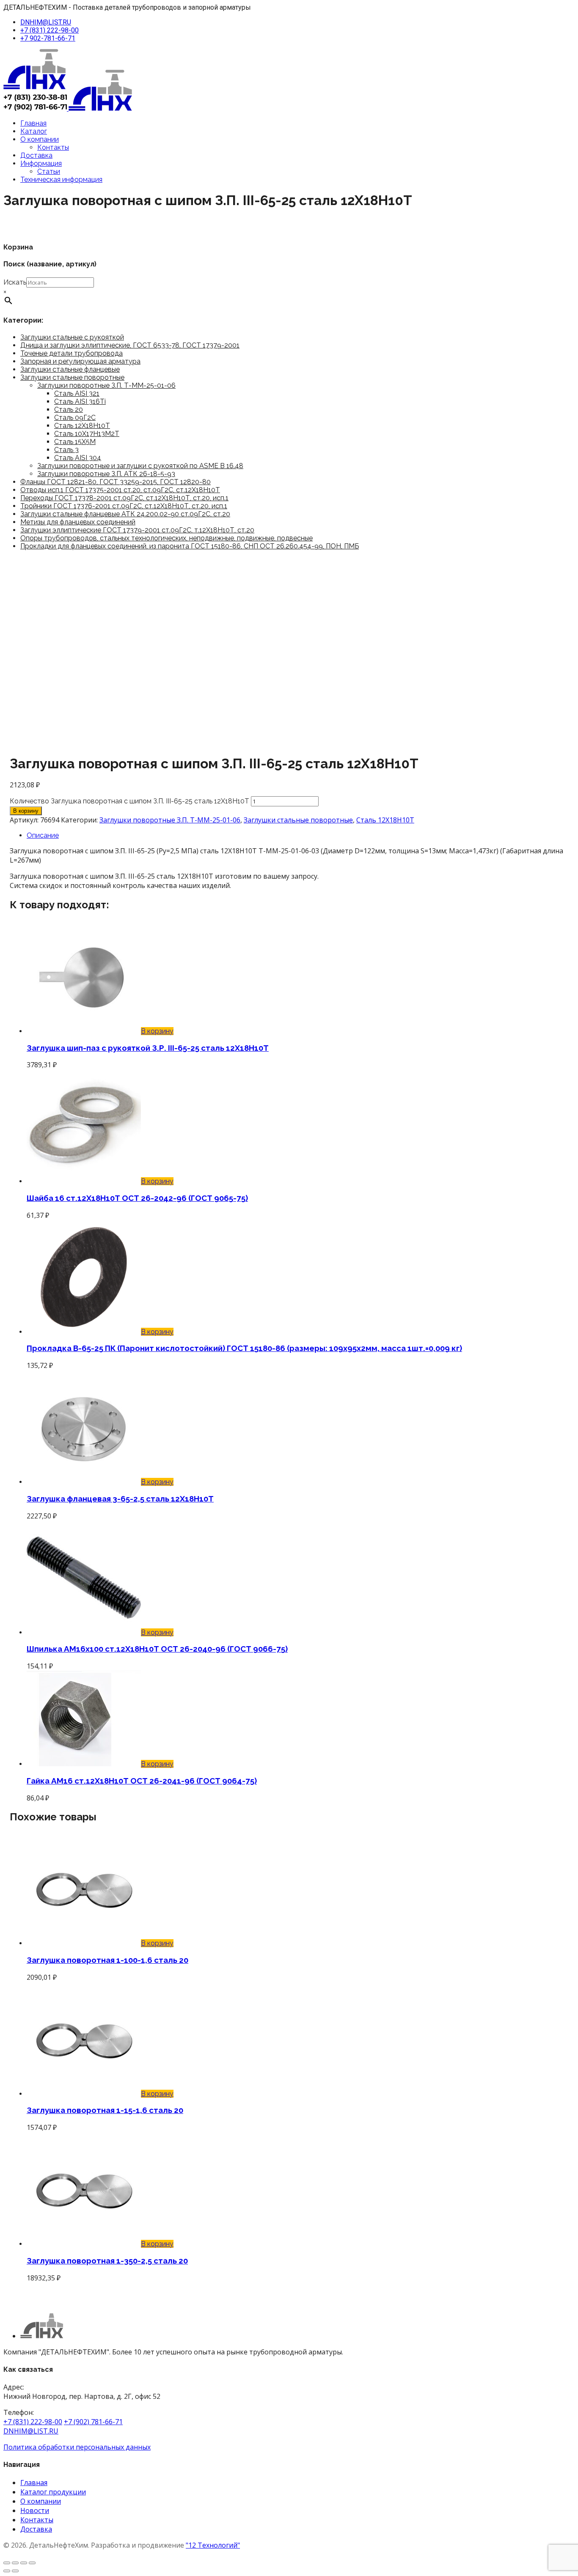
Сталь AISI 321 (77, 393)
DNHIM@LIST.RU (46, 22)
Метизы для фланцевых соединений (78, 522)
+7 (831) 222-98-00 (50, 30)
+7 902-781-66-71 (48, 38)
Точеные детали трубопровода (72, 353)
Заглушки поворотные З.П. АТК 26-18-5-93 (106, 474)
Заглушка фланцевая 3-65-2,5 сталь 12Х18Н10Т (120, 1499)
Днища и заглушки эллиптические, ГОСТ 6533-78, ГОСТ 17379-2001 (130, 345)
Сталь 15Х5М (75, 442)
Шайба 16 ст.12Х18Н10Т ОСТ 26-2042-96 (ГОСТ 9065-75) (137, 1198)
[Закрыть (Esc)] (32, 2563)
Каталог (34, 131)
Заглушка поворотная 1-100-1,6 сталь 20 (107, 1960)
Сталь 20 (69, 410)
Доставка (36, 155)
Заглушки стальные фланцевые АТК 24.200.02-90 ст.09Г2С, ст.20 (125, 514)
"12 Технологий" (213, 2545)
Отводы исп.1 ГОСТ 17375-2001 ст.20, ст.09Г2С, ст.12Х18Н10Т (120, 490)
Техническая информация (61, 179)
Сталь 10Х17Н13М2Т (87, 434)
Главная (33, 123)
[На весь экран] (15, 2563)
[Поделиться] (24, 2563)
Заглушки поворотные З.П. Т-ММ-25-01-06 (106, 385)
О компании (40, 139)
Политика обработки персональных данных (77, 2447)
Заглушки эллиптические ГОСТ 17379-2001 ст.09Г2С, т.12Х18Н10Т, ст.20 (137, 530)
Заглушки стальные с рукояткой (72, 337)
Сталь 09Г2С (75, 418)
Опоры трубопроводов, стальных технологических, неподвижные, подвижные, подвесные (167, 538)
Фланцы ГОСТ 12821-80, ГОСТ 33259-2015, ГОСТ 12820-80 (116, 482)
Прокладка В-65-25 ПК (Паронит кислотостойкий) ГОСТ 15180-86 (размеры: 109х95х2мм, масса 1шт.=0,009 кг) (244, 1348)
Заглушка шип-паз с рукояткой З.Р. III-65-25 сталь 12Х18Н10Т (148, 1048)
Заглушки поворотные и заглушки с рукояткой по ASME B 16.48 (140, 466)
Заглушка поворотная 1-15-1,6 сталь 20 (105, 2110)
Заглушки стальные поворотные (72, 377)
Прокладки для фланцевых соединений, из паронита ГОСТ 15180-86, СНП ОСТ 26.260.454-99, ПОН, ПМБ (190, 546)
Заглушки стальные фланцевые (70, 369)
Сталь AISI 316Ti (80, 401)
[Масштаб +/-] (7, 2563)
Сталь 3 (66, 450)
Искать (15, 282)
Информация (41, 163)
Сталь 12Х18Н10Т (82, 426)
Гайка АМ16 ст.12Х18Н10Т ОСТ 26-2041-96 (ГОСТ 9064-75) (142, 1781)
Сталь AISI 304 (78, 458)
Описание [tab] (43, 835)
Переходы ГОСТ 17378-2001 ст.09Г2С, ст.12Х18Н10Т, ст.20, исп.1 (124, 498)
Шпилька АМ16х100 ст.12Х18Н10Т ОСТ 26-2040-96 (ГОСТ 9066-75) (157, 1649)
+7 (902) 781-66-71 (93, 2422)
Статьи (49, 171)
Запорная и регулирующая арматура (80, 361)
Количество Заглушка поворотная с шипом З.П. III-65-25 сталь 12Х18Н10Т (129, 801)
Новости (35, 2510)
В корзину (26, 811)
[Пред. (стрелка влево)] (7, 2571)
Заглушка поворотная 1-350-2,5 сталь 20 (107, 2261)
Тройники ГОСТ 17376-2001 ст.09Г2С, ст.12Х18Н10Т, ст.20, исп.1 (124, 506)
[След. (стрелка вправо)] (15, 2571)
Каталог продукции (53, 2492)
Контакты (53, 147)
